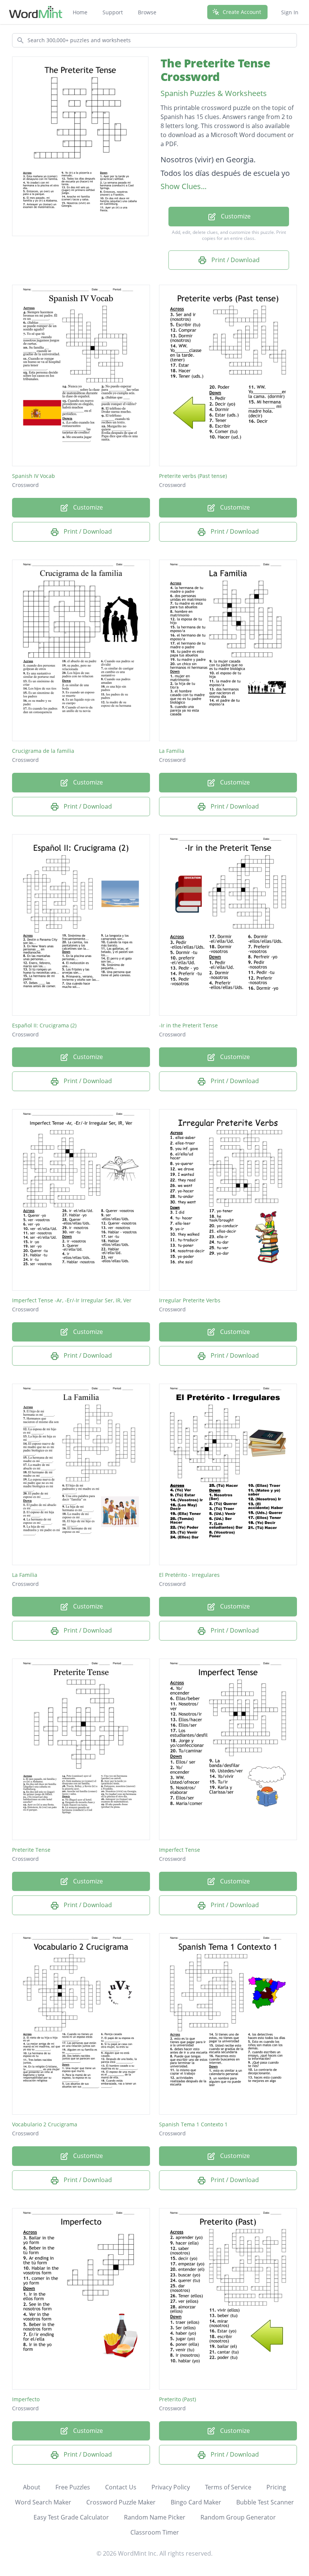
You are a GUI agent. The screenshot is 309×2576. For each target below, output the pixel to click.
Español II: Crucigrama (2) (44, 1025)
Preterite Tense (31, 1850)
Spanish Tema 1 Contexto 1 (193, 2124)
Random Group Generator (238, 2517)
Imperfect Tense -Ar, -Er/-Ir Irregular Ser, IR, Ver (72, 1300)
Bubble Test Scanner (265, 2502)
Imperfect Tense (180, 1850)
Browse (147, 12)
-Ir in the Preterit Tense (188, 1025)
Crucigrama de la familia (43, 751)
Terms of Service (228, 2487)
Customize (235, 216)
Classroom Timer (155, 2532)
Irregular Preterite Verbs (190, 1300)
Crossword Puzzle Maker (121, 2502)
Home (80, 12)
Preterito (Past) (177, 2399)
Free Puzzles (73, 2487)
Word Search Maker (43, 2502)
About (32, 2487)
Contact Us (121, 2487)
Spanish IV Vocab (34, 476)
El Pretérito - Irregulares (189, 1575)
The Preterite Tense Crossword (215, 70)
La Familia (172, 751)
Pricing (276, 2487)
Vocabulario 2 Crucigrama (45, 2124)
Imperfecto (26, 2399)
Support (113, 12)
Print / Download (235, 260)
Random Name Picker (155, 2517)
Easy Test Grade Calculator (71, 2517)
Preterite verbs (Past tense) (193, 476)
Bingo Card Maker (196, 2502)
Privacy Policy (171, 2487)
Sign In (290, 12)
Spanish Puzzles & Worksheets (214, 93)
